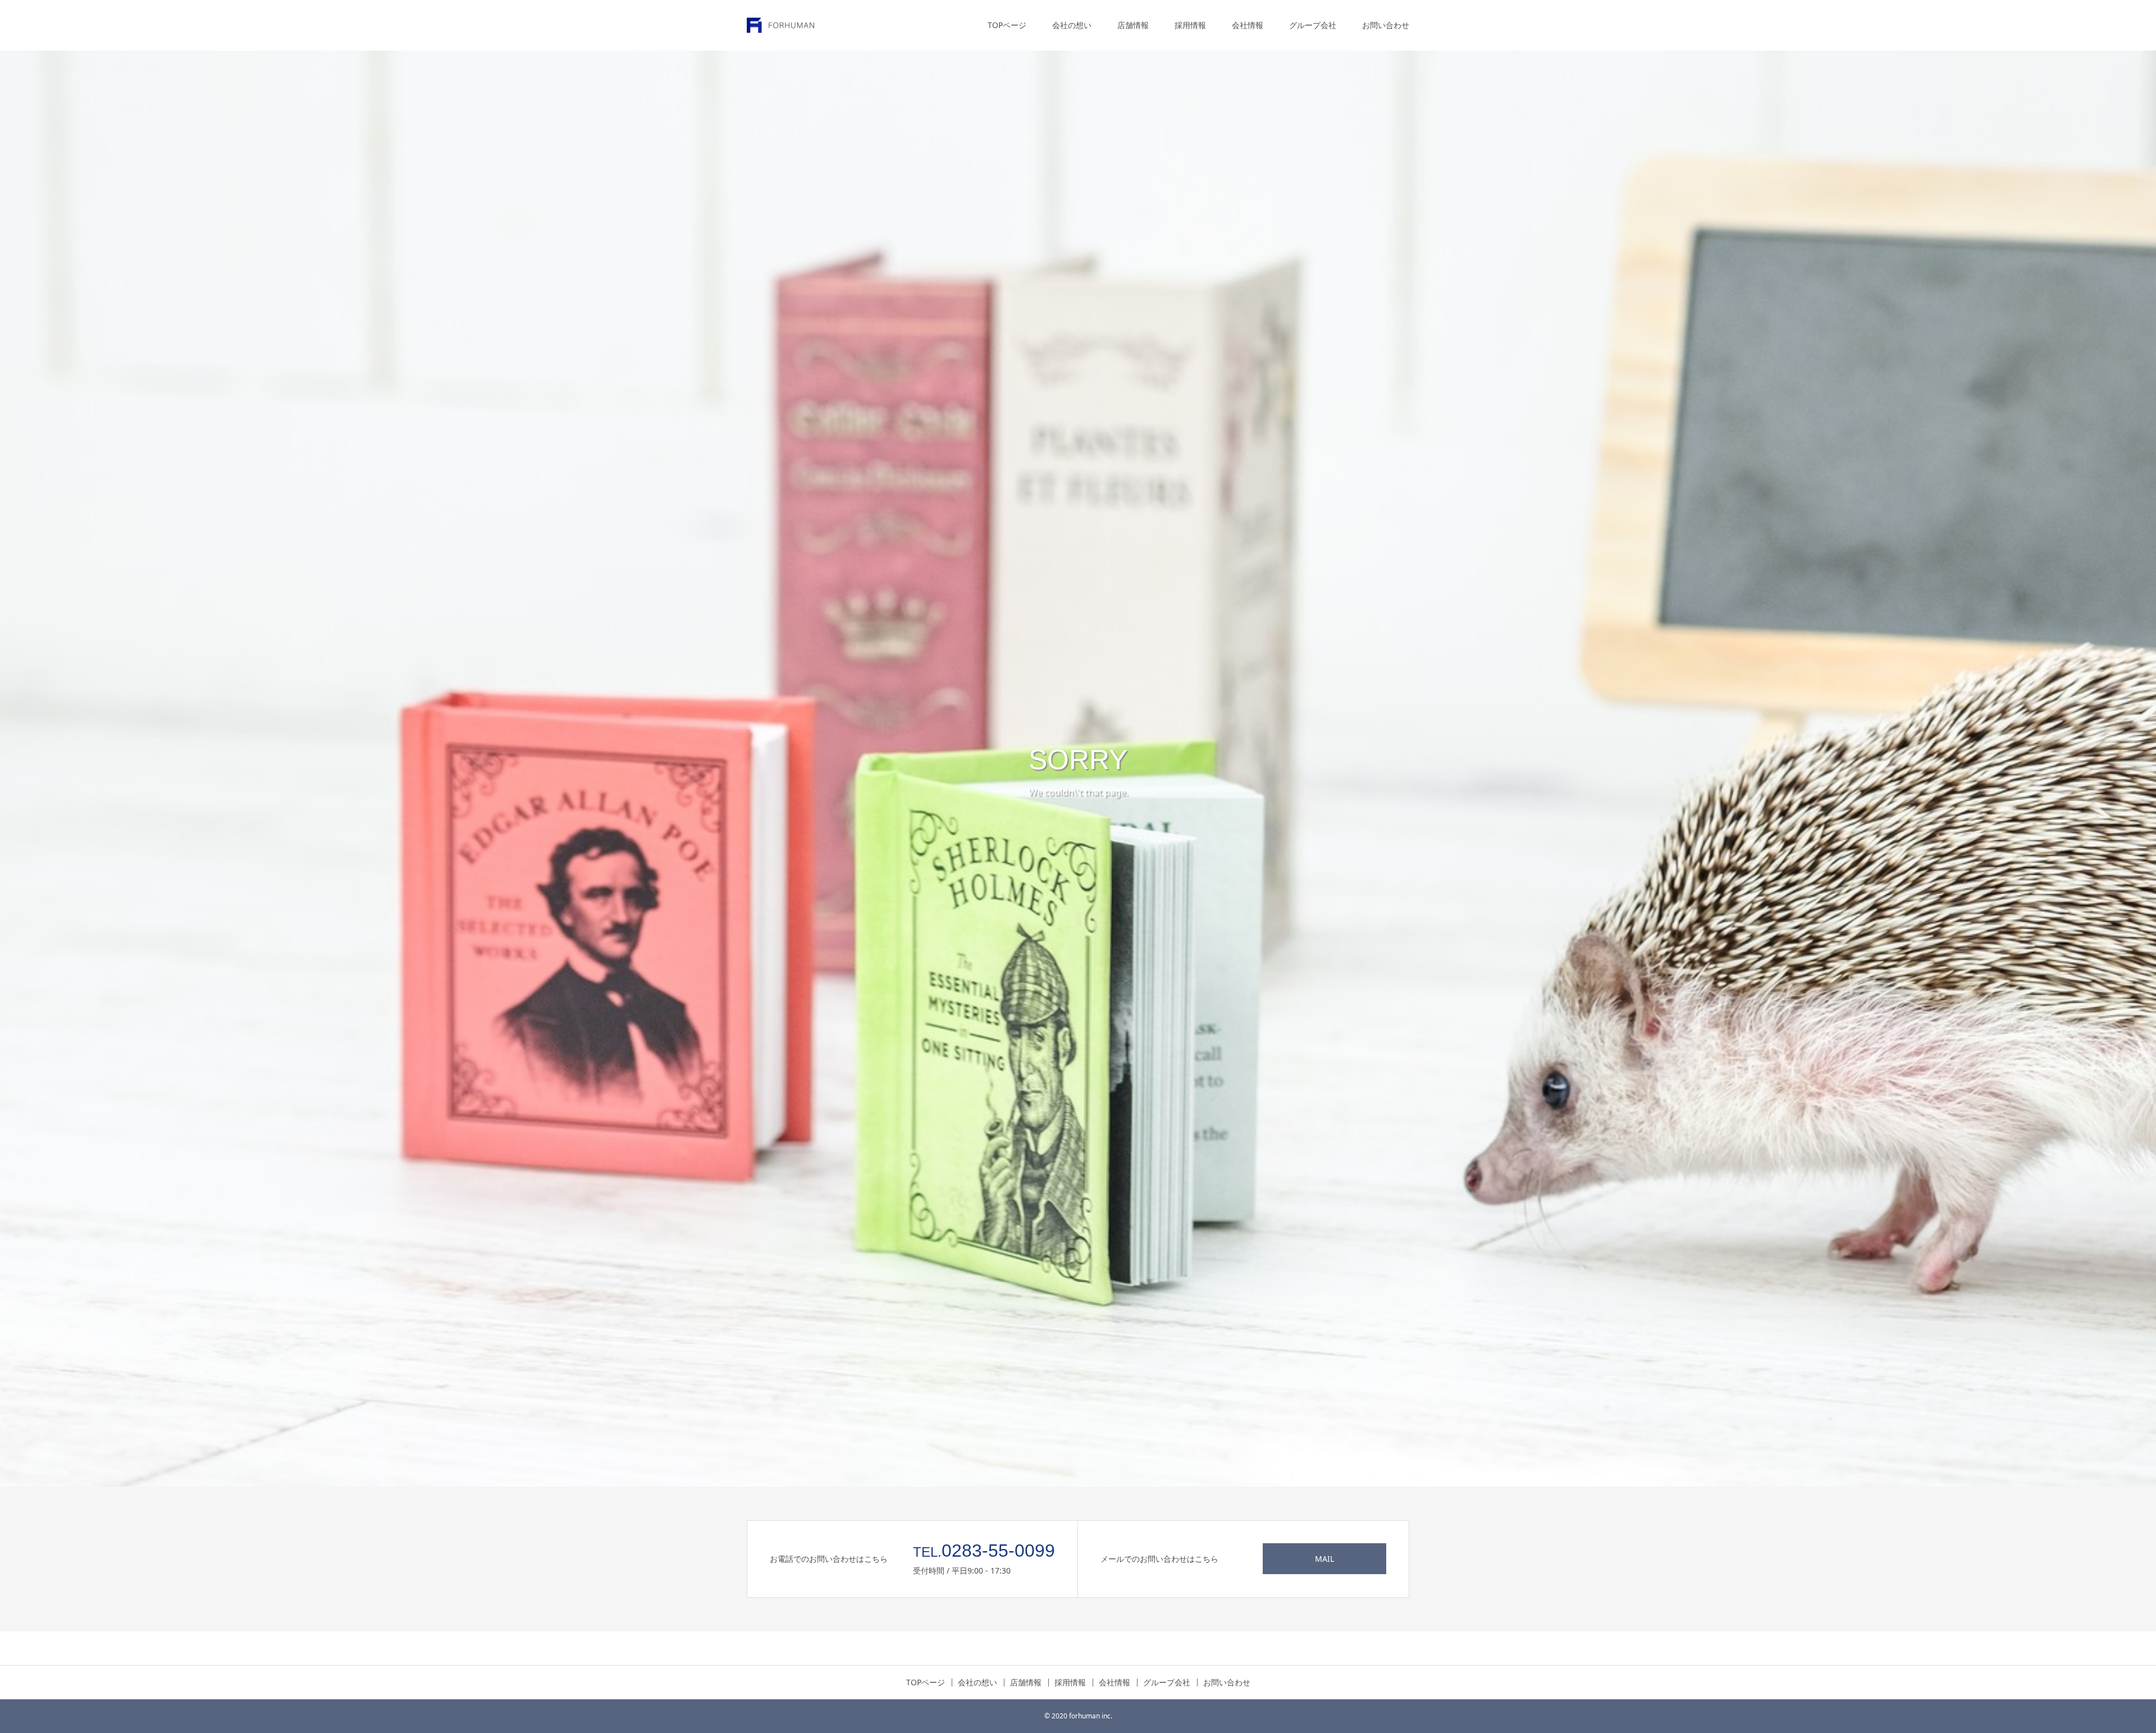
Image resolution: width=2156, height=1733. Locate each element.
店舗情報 (1133, 25)
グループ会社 (1313, 25)
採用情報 (1190, 25)
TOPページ (1007, 25)
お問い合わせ (1386, 25)
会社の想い (1072, 25)
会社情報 (1248, 25)
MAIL (1324, 1559)
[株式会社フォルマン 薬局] (780, 26)
